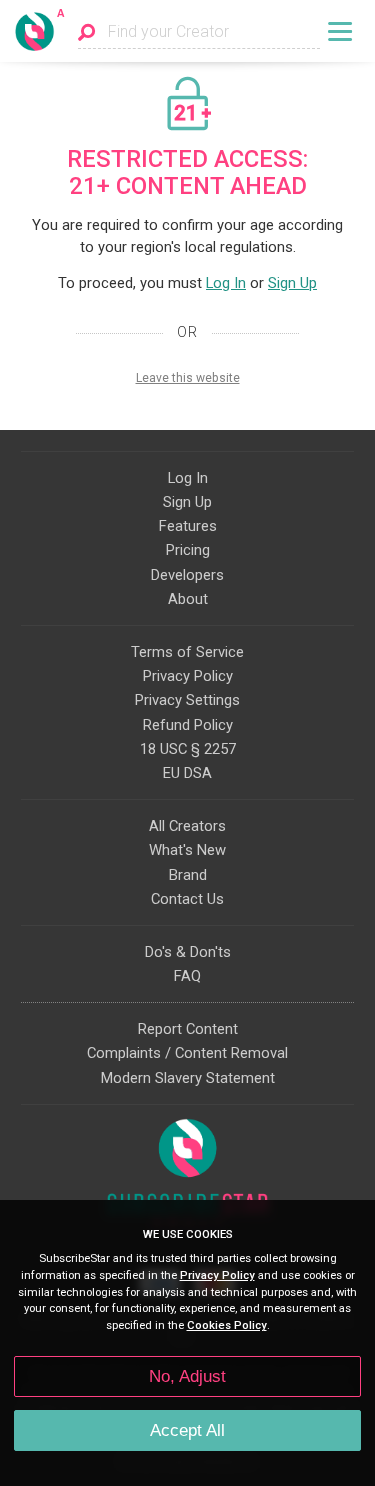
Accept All (187, 1430)
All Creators (187, 826)
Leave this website (188, 378)
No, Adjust (187, 1376)
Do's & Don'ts (188, 952)
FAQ (187, 976)
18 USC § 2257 (188, 749)
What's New (187, 850)
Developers (187, 575)
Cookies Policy (227, 1325)
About (188, 599)
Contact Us (187, 899)
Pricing (188, 550)
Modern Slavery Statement (188, 1078)
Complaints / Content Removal (187, 1053)
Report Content (188, 1029)
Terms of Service (187, 652)
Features (188, 526)
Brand (188, 875)
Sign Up (292, 283)
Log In (226, 283)
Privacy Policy (188, 676)
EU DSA (187, 773)
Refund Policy (188, 725)
